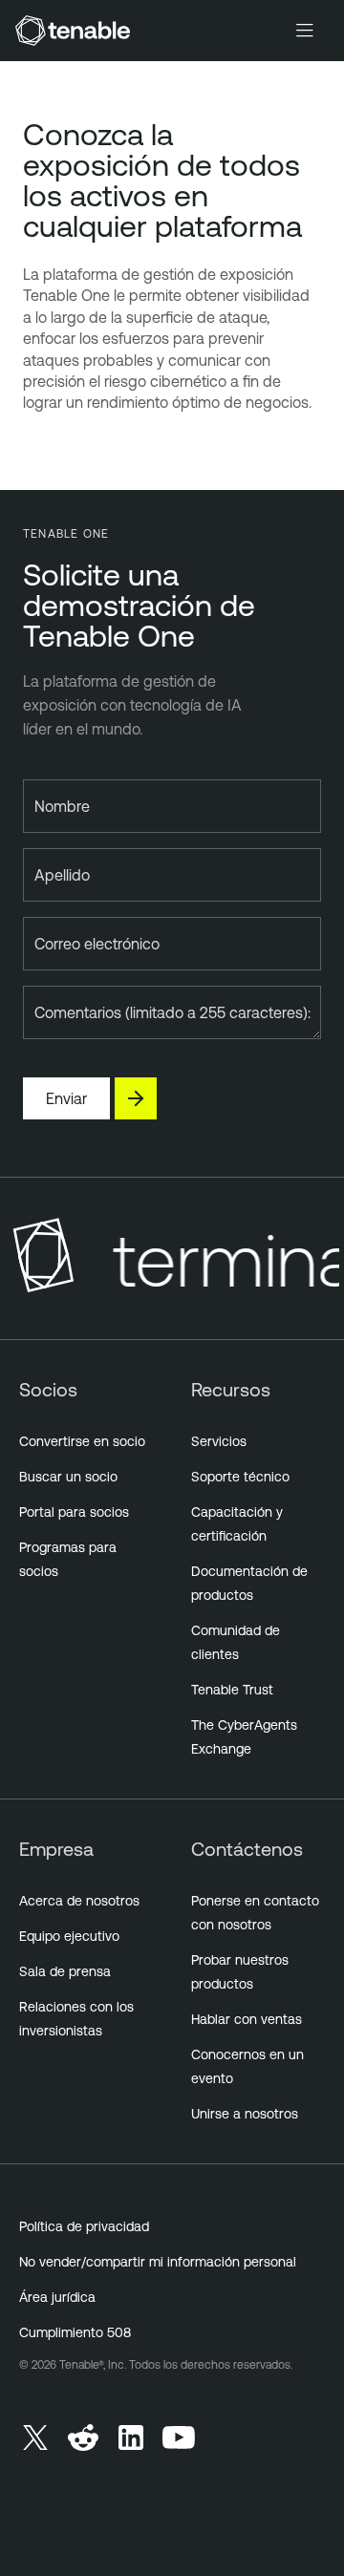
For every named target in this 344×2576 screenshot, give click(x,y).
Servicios (219, 1441)
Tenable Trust (232, 1690)
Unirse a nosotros (245, 2114)
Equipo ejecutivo (69, 1936)
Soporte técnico (240, 1477)
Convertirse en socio (82, 1441)
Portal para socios (74, 1512)
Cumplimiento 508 (75, 2332)
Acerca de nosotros (79, 1901)
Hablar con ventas (247, 2019)
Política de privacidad (84, 2226)
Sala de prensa (65, 1971)
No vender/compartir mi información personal (158, 2262)
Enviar (66, 1098)
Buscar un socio (68, 1477)
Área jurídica (57, 2297)
